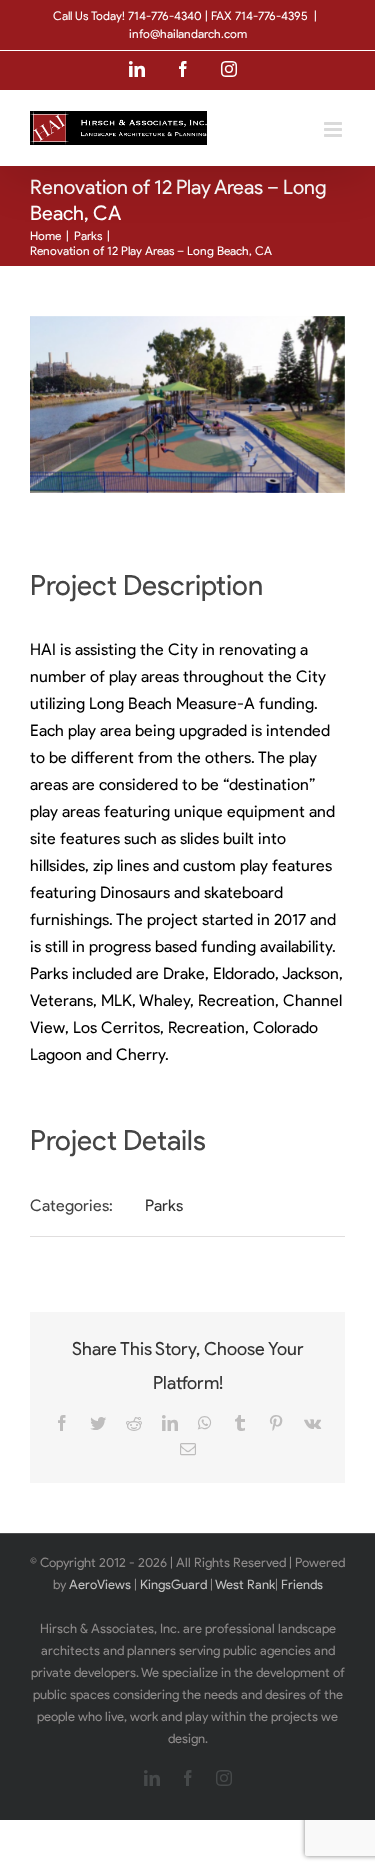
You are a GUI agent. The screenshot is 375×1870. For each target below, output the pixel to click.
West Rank (245, 1584)
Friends (302, 1584)
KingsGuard (173, 1584)
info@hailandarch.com (188, 33)
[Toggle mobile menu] (334, 129)
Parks (164, 1205)
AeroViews (100, 1584)
